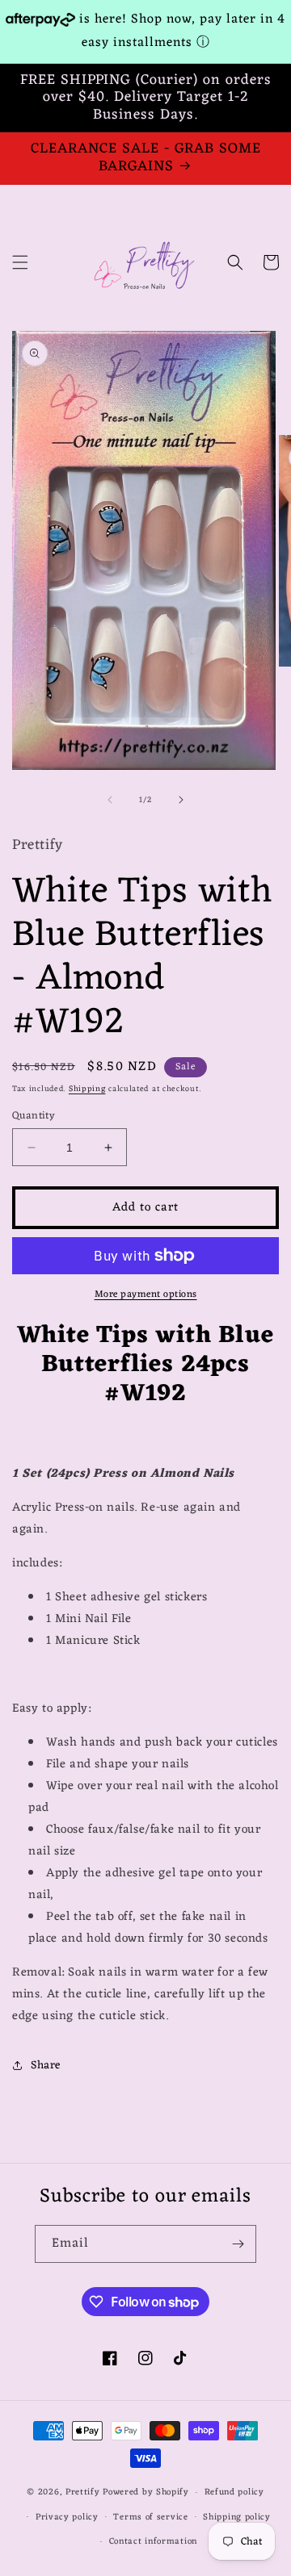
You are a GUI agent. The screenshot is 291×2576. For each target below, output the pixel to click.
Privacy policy (67, 2517)
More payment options (146, 1294)
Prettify (83, 2492)
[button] (20, 262)
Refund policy (234, 2492)
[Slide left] (110, 800)
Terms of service (150, 2517)
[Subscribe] (238, 2244)
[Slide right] (181, 800)
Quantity (34, 1116)
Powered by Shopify (146, 2492)
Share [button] (46, 2066)
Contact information (153, 2541)
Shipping (87, 1089)
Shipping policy (237, 2517)
